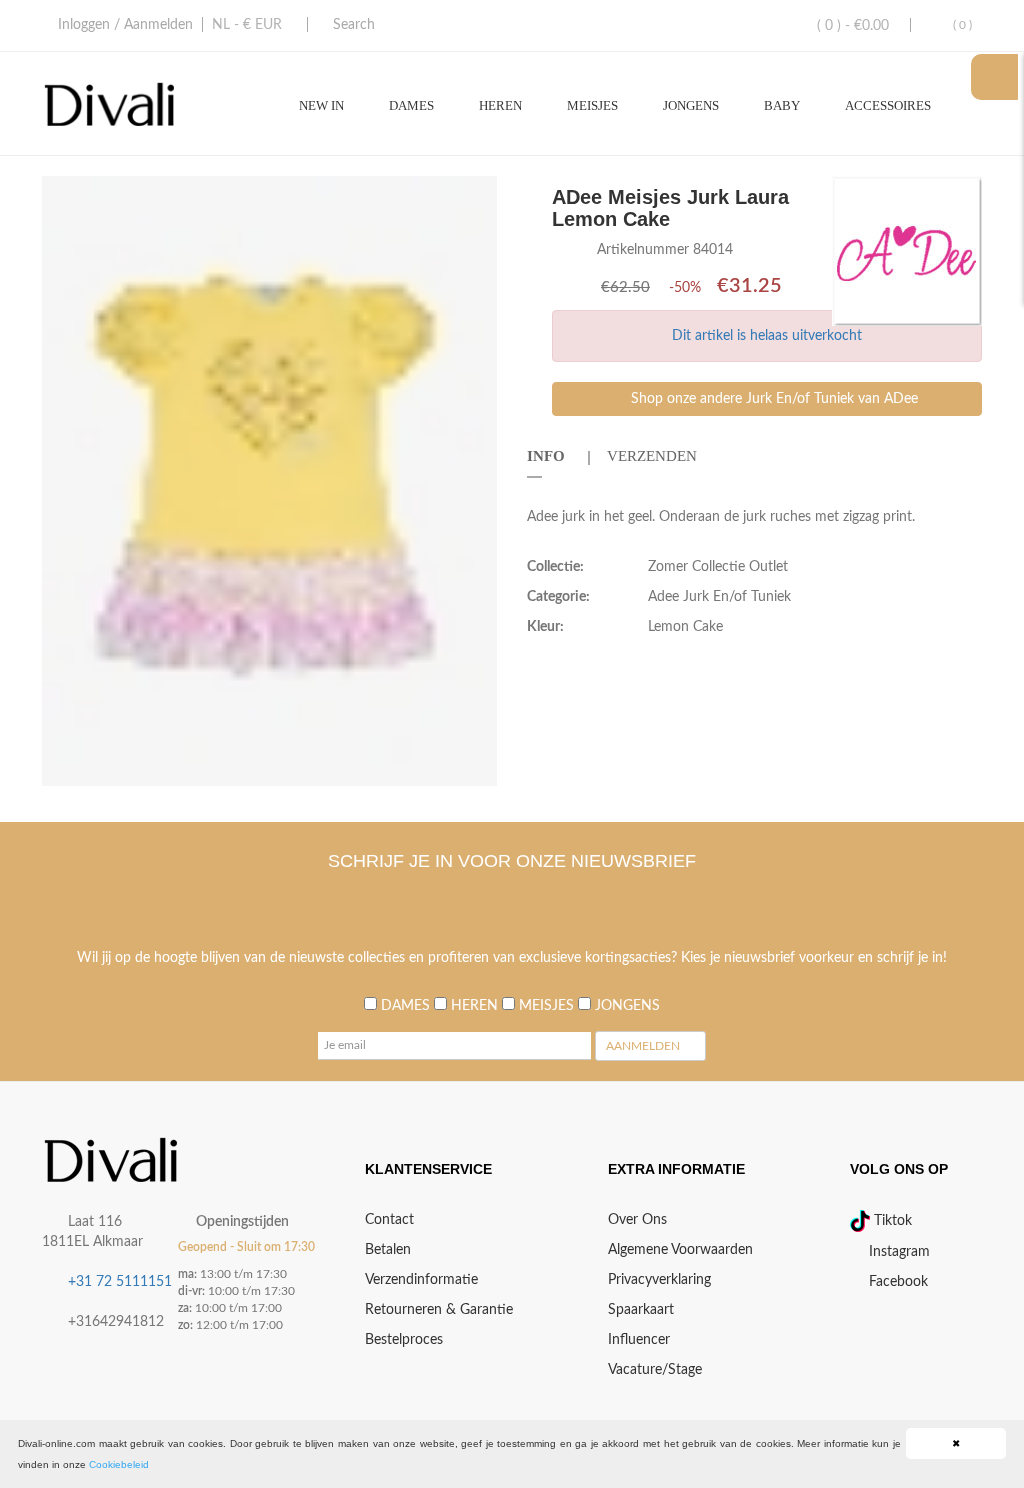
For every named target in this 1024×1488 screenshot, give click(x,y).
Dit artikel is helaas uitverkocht (767, 336)
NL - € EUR (247, 25)
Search (354, 25)
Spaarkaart (641, 1310)
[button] (479, 194)
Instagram (897, 1252)
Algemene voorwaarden (680, 1250)
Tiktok (891, 1221)
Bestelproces (404, 1340)
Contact (389, 1220)
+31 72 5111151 (120, 1282)
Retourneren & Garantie (439, 1310)
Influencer (639, 1340)
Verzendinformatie (421, 1280)
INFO (546, 456)
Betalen (388, 1250)
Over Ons (637, 1220)
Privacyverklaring (659, 1280)
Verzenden (652, 456)
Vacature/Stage (655, 1370)
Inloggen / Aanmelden (125, 25)
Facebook (896, 1282)
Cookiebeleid (119, 1464)
